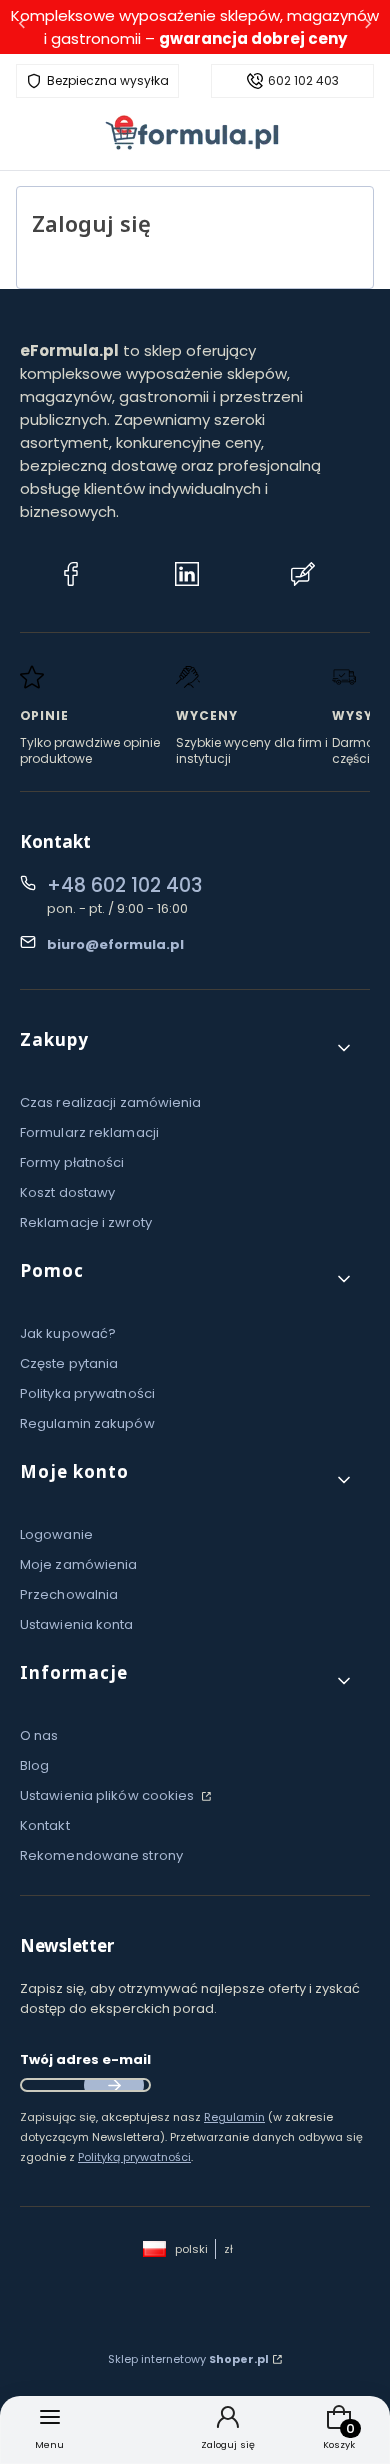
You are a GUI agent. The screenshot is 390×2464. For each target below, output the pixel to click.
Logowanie (56, 1534)
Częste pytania (69, 1363)
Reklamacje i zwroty (86, 1222)
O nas (39, 1735)
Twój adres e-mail (85, 2059)
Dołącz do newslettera (114, 2085)
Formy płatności (72, 1162)
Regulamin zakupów (87, 1423)
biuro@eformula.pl (115, 944)
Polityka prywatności (87, 1393)
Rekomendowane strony (101, 1855)
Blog (34, 1765)
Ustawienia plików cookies (109, 1795)
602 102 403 (303, 81)
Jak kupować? (68, 1333)
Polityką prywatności (134, 2157)
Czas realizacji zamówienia (111, 1102)
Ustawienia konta (77, 1624)
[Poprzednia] (22, 27)
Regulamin (234, 2117)
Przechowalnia (69, 1594)
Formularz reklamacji (89, 1132)
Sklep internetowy (188, 2359)
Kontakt (45, 1825)
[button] (187, 1047)
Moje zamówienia (79, 1564)
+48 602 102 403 (124, 885)
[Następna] (368, 27)
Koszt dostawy (67, 1192)
